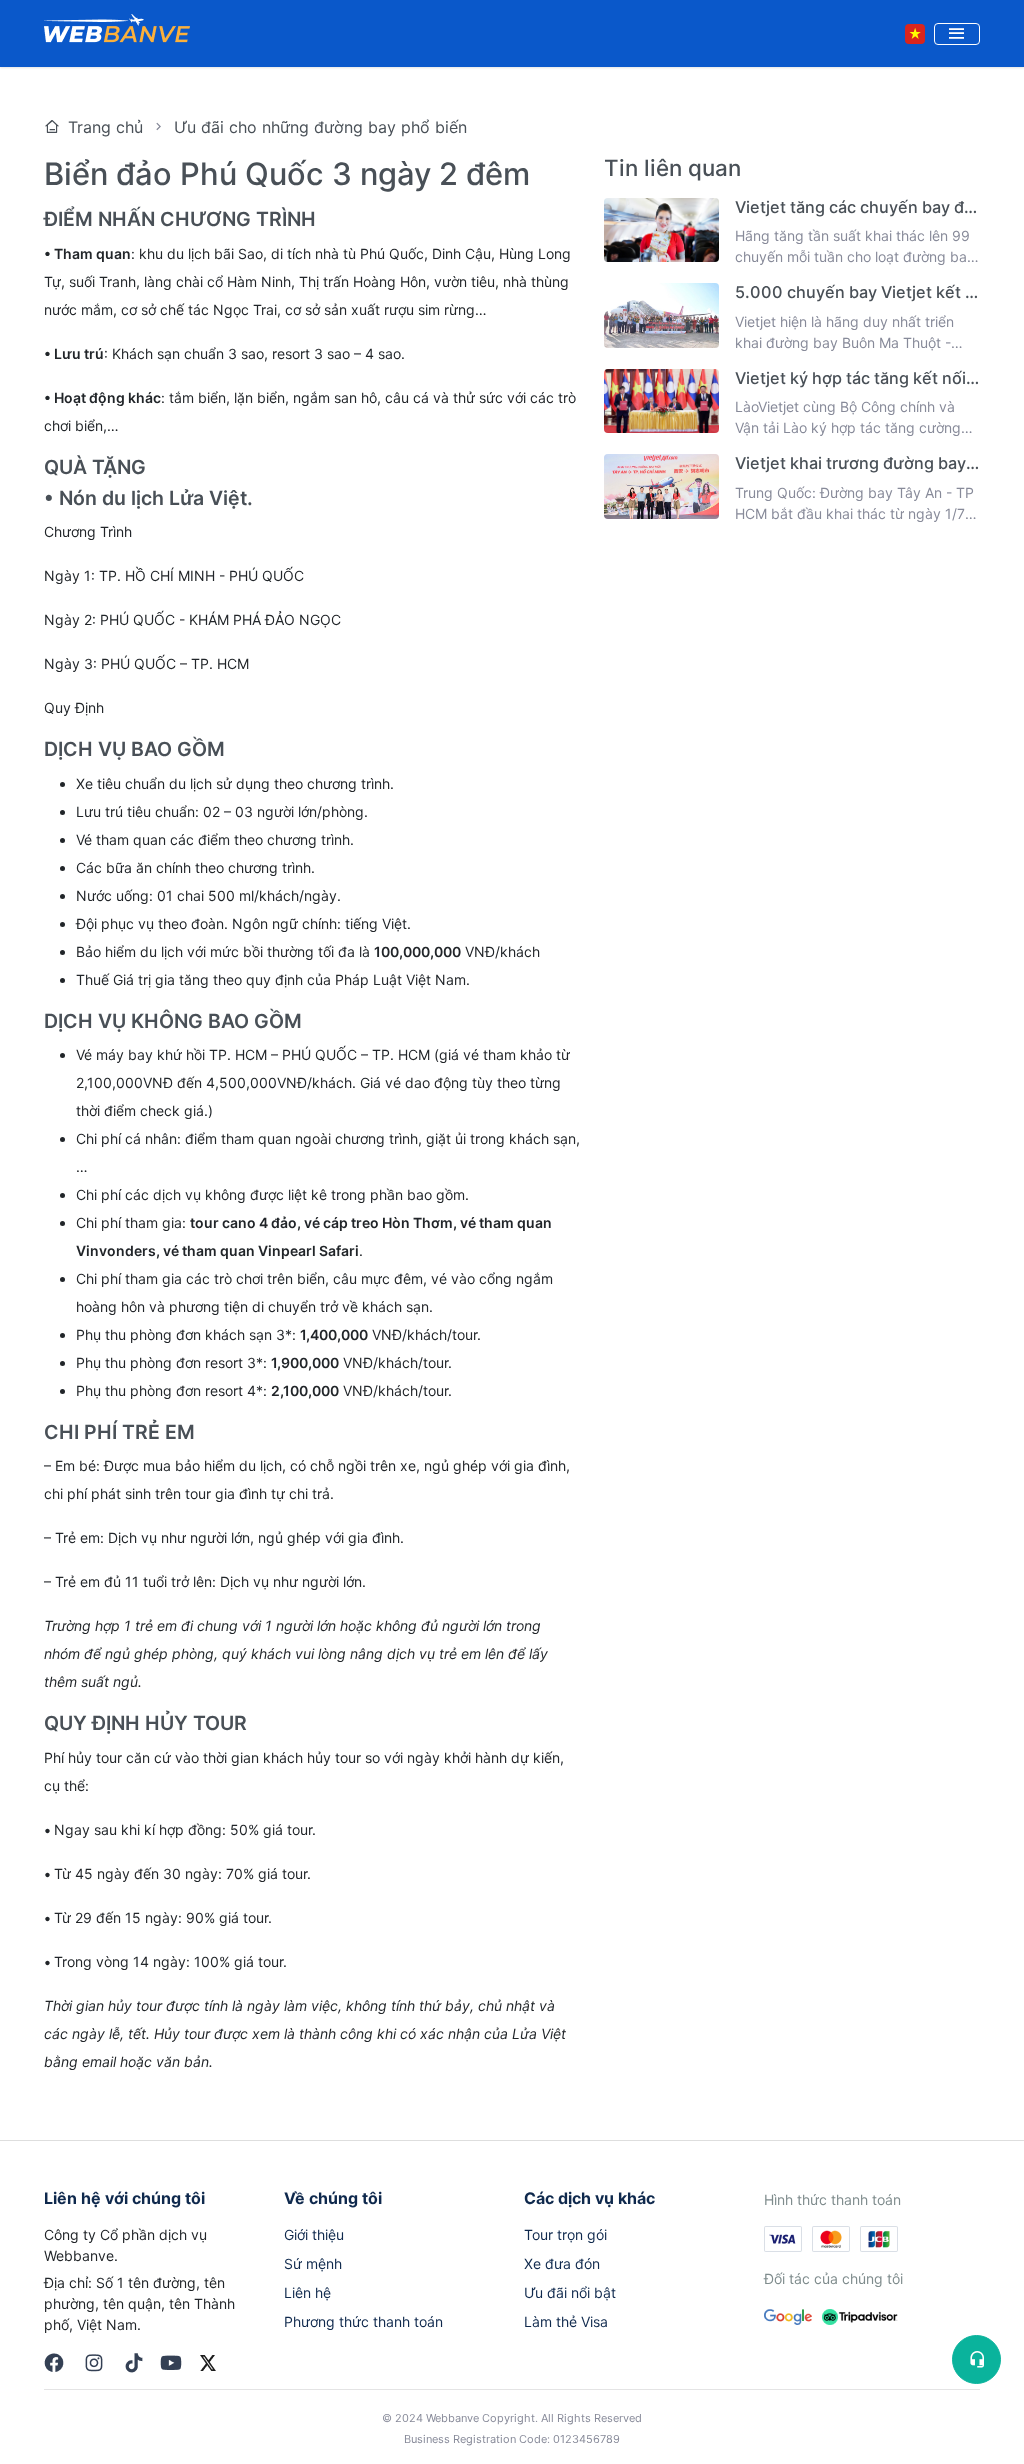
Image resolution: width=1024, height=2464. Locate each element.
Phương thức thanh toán (363, 2321)
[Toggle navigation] (957, 34)
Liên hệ (307, 2292)
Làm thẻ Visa (566, 2321)
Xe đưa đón (562, 2263)
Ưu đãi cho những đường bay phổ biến (320, 127)
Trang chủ (105, 127)
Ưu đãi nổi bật (570, 2292)
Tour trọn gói (565, 2234)
